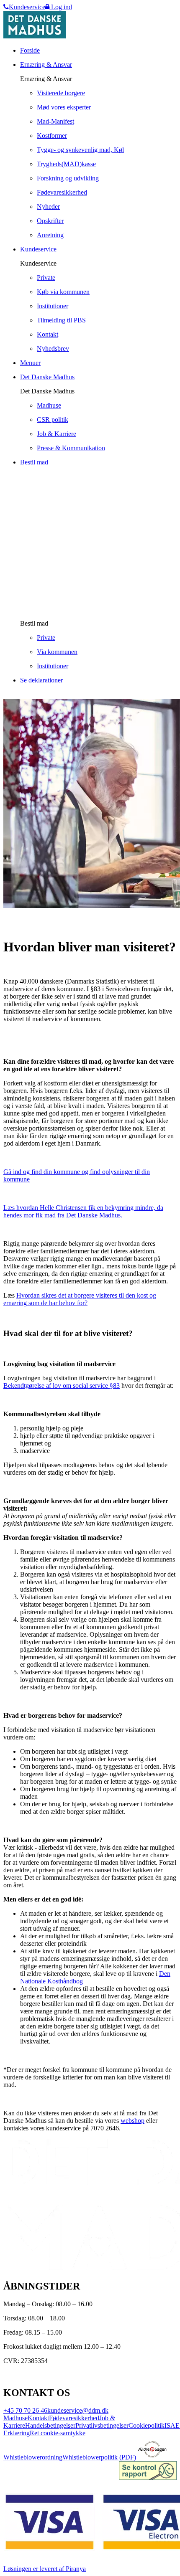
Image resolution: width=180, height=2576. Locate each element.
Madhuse (15, 2418)
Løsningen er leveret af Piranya (45, 2569)
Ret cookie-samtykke (58, 2433)
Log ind (61, 7)
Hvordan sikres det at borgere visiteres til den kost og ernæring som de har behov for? (80, 1299)
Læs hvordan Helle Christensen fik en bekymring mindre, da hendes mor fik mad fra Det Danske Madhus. (83, 1211)
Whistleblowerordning (33, 2457)
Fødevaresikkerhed (74, 2418)
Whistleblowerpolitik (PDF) (99, 2457)
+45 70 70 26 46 (25, 2410)
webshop (132, 2121)
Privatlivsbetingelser (102, 2425)
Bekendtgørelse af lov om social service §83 (62, 1386)
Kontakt (38, 2418)
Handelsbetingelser (50, 2425)
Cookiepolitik (147, 2425)
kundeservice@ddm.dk (78, 2410)
